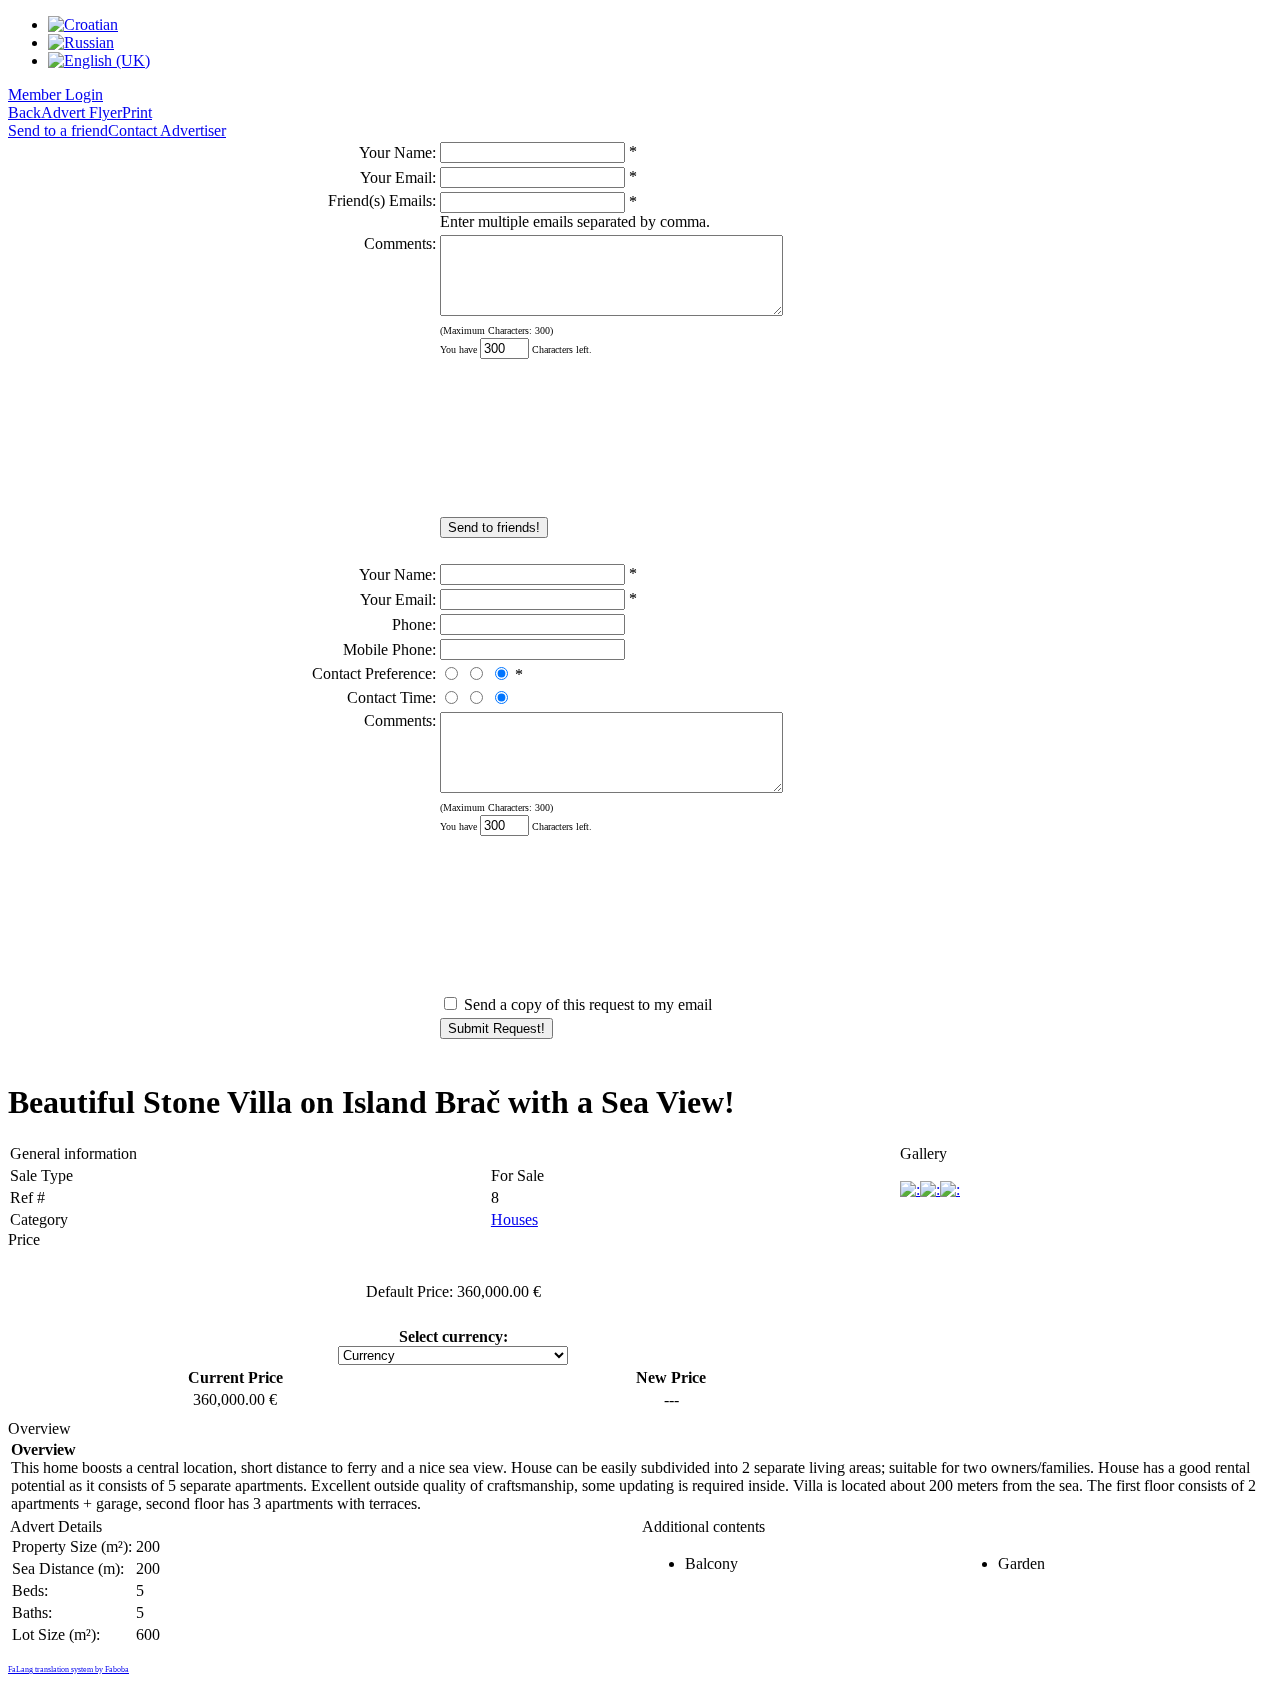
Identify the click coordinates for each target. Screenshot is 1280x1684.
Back (24, 112)
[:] (910, 1189)
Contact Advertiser (167, 130)
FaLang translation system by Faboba (68, 1669)
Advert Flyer (81, 112)
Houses (514, 1219)
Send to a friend (58, 130)
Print (137, 112)
